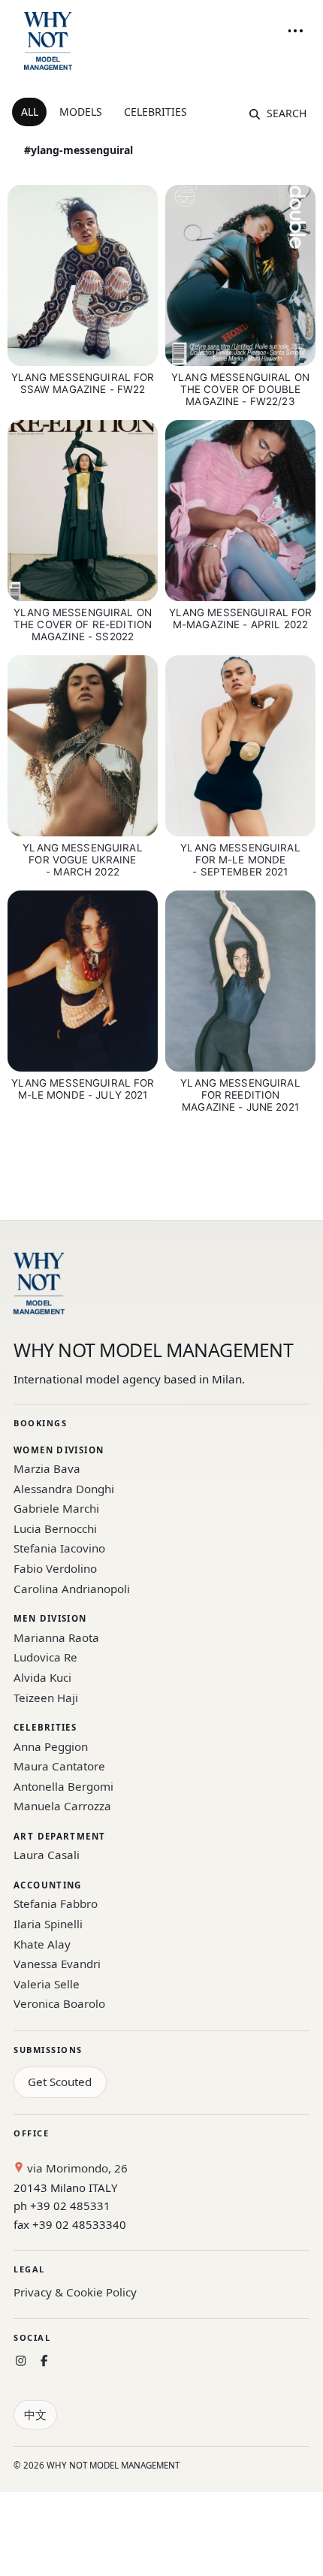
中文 (35, 2414)
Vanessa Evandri (57, 1964)
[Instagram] (21, 2361)
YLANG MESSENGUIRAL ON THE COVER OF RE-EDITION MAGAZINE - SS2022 (83, 624)
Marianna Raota (56, 1637)
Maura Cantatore (59, 1766)
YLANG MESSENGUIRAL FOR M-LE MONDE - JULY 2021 (83, 1089)
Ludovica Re (45, 1657)
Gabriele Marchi (56, 1508)
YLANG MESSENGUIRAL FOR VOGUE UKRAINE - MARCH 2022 (82, 860)
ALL (30, 112)
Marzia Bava (47, 1468)
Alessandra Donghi (64, 1489)
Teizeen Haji (46, 1698)
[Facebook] (44, 2361)
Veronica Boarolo (59, 2003)
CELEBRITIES (155, 112)
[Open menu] (295, 31)
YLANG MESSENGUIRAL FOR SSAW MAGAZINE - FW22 (83, 383)
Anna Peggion (51, 1746)
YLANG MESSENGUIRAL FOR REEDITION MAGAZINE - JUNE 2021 (240, 1095)
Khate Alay (42, 1944)
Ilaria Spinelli (48, 1924)
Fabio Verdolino (55, 1568)
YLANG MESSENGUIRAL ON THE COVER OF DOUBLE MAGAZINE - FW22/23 (240, 389)
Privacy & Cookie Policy (75, 2292)
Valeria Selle (47, 1984)
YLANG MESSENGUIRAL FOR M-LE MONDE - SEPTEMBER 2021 (240, 860)
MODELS (81, 112)
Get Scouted (60, 2082)
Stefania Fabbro (56, 1903)
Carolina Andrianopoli (72, 1589)
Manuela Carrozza (62, 1806)
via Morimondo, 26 (76, 2168)
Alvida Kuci (42, 1677)
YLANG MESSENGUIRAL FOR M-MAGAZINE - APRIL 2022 (241, 618)
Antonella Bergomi (63, 1786)
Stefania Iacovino (59, 1548)
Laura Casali (47, 1855)
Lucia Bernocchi (55, 1528)
